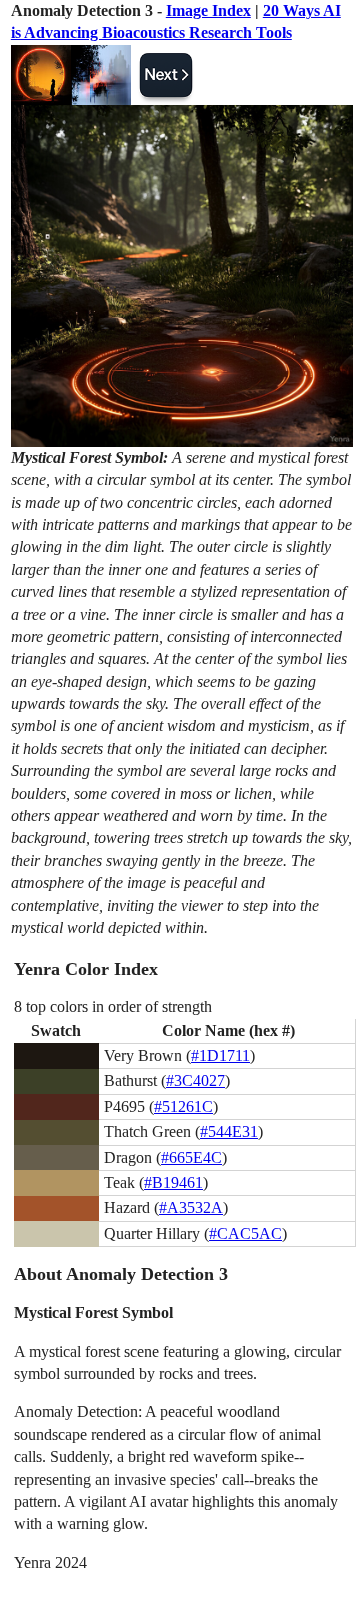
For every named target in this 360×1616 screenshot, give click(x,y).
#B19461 (173, 1182)
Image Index (208, 10)
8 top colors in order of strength (113, 1006)
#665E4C (191, 1157)
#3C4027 (195, 1080)
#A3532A (191, 1207)
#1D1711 (220, 1055)
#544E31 (229, 1131)
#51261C (183, 1106)
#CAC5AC (245, 1233)
